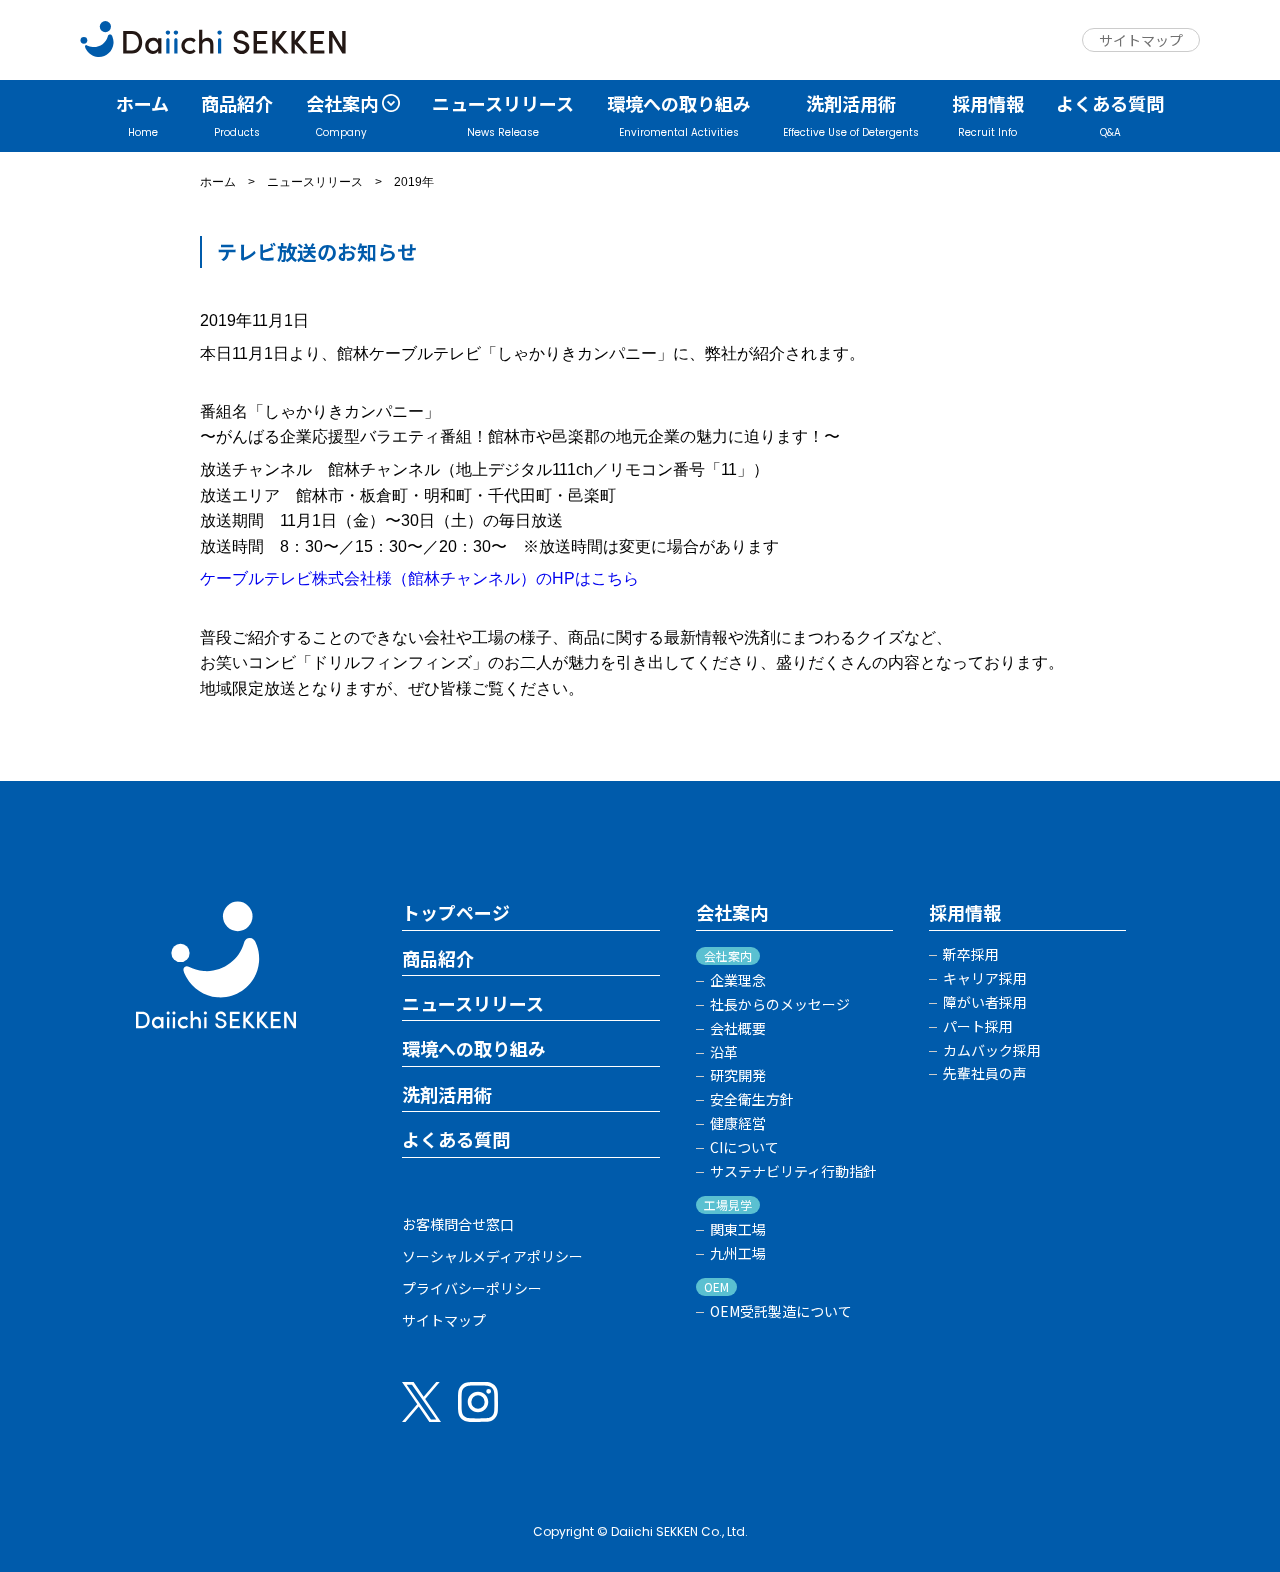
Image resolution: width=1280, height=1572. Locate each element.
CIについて (744, 1147)
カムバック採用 (992, 1050)
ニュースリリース (315, 182)
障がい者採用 (985, 1002)
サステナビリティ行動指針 (793, 1171)
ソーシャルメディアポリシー (492, 1256)
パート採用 (978, 1026)
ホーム (218, 182)
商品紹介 (438, 959)
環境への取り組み (474, 1049)
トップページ (456, 913)
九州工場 (738, 1253)
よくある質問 (456, 1140)
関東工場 (738, 1229)
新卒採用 (971, 954)
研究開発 (738, 1075)
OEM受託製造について (781, 1311)
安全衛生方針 (752, 1099)
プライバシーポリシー (472, 1288)
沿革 (724, 1052)
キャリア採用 (985, 978)
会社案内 (732, 913)
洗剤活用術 (447, 1095)
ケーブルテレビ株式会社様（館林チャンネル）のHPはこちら (419, 578)
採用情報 (965, 913)
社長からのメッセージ (780, 1004)
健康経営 (738, 1123)
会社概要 (738, 1028)
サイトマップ (1141, 40)
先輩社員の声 (985, 1073)
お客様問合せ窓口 (458, 1224)
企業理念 (738, 980)
